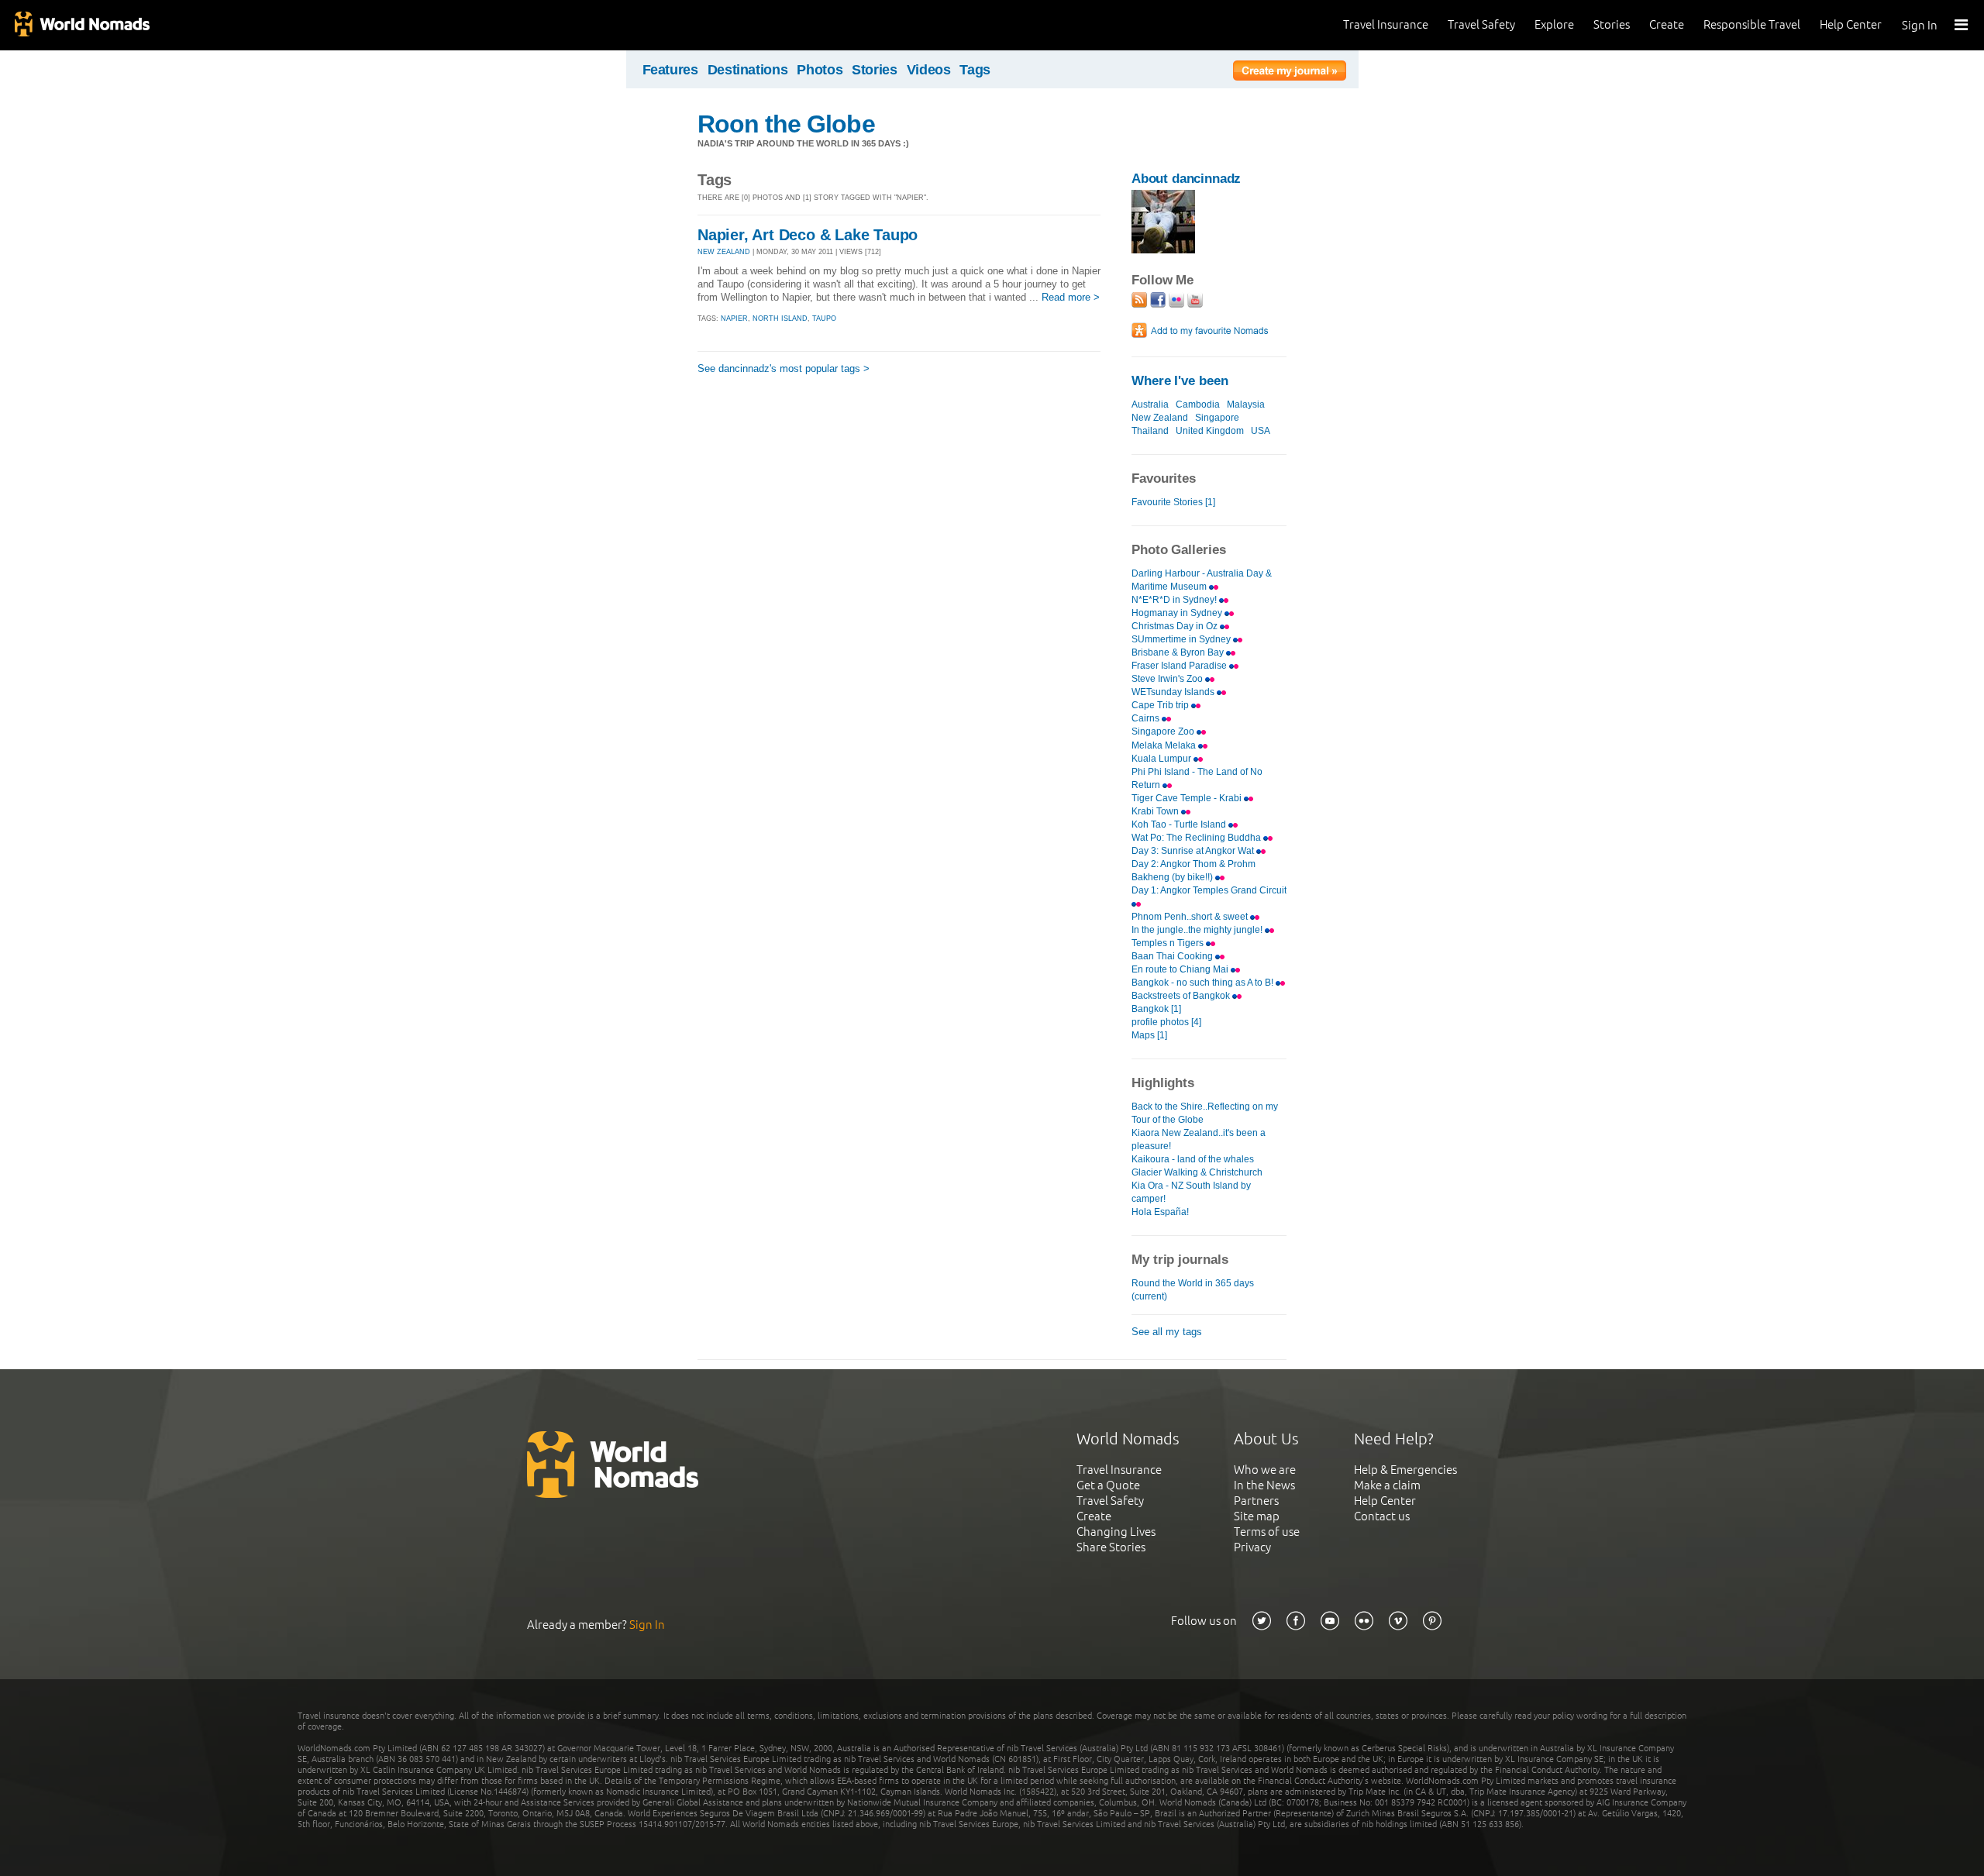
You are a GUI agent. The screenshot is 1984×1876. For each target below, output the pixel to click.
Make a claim (1387, 1485)
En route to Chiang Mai (1181, 969)
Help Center (1851, 24)
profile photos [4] (1166, 1022)
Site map (1257, 1516)
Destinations (748, 70)
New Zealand (1160, 418)
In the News (1264, 1485)
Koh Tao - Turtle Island (1180, 824)
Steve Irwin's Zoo (1168, 679)
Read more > (1071, 297)
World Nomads (81, 25)
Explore (1554, 24)
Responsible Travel (1752, 24)
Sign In (1920, 25)
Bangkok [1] (1156, 1009)
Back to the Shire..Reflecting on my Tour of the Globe (1205, 1113)
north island (780, 318)
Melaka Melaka (1165, 745)
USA (1261, 431)
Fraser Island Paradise (1180, 666)
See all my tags (1167, 1332)
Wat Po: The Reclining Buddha (1197, 838)
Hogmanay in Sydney (1178, 613)
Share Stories (1111, 1547)
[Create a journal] (1290, 73)
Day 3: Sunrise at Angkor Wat (1194, 851)
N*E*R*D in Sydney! (1175, 600)
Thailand (1150, 431)
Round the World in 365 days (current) (1193, 1290)
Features (670, 70)
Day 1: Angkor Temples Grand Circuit (1209, 890)
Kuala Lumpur (1162, 759)
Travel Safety (1481, 24)
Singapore (1217, 418)
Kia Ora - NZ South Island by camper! (1191, 1192)
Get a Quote (1108, 1485)
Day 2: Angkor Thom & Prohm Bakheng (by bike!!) (1193, 871)
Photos (820, 70)
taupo (824, 318)
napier (734, 318)
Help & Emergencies (1405, 1470)
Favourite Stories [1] (1173, 502)
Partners (1256, 1501)
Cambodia (1198, 404)
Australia (1150, 404)
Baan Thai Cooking (1173, 956)
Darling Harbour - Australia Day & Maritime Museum (1202, 580)
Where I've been (1180, 381)
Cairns (1147, 718)
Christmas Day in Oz (1176, 626)
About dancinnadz (1186, 179)
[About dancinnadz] (1163, 250)
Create (1667, 24)
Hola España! (1160, 1212)
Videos (929, 70)
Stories (1612, 24)
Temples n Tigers (1169, 943)
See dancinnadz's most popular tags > (784, 368)
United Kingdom (1210, 431)
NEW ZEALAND (724, 252)
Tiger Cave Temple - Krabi (1188, 798)
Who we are (1265, 1470)
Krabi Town (1156, 811)
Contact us (1382, 1516)
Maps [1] (1149, 1035)
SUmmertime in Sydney (1182, 639)
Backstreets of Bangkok (1182, 996)
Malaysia (1246, 404)
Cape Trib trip (1161, 705)
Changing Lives (1116, 1532)
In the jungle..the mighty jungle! (1198, 930)
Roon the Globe (786, 124)
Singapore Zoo (1164, 731)
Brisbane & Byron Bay (1179, 652)
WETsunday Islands (1174, 692)
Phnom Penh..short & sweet (1191, 917)
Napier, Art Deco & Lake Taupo (808, 235)
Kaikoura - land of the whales (1193, 1159)
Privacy (1252, 1547)
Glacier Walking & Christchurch (1197, 1172)
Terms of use (1267, 1532)
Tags (975, 70)
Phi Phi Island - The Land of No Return (1197, 778)
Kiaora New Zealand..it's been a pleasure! (1199, 1139)
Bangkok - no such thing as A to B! (1204, 983)
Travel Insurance (1386, 24)
